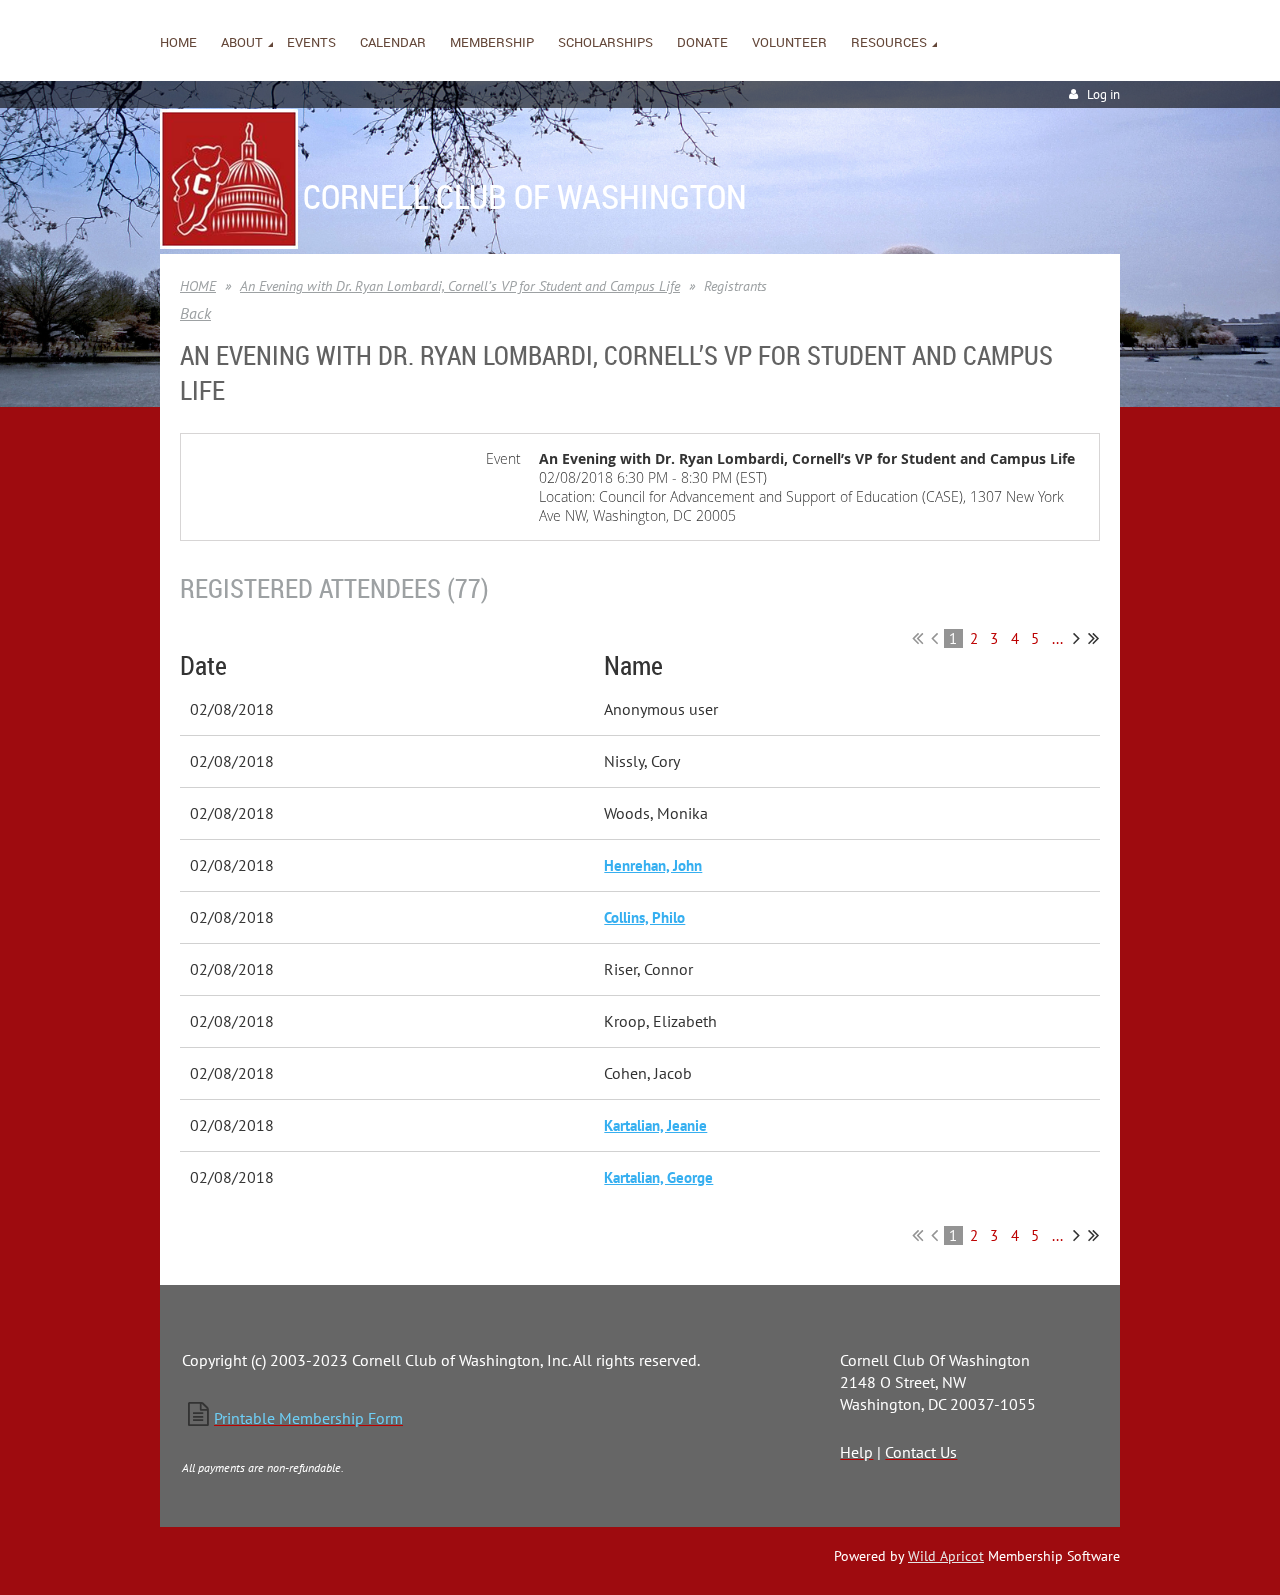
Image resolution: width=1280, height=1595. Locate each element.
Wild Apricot (946, 1556)
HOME (198, 286)
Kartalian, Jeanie (655, 1125)
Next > (1076, 638)
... (1057, 638)
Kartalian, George (658, 1177)
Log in (1103, 94)
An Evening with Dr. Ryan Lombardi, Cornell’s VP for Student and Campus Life (460, 286)
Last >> (1093, 638)
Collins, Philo (644, 917)
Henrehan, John (653, 865)
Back (195, 313)
